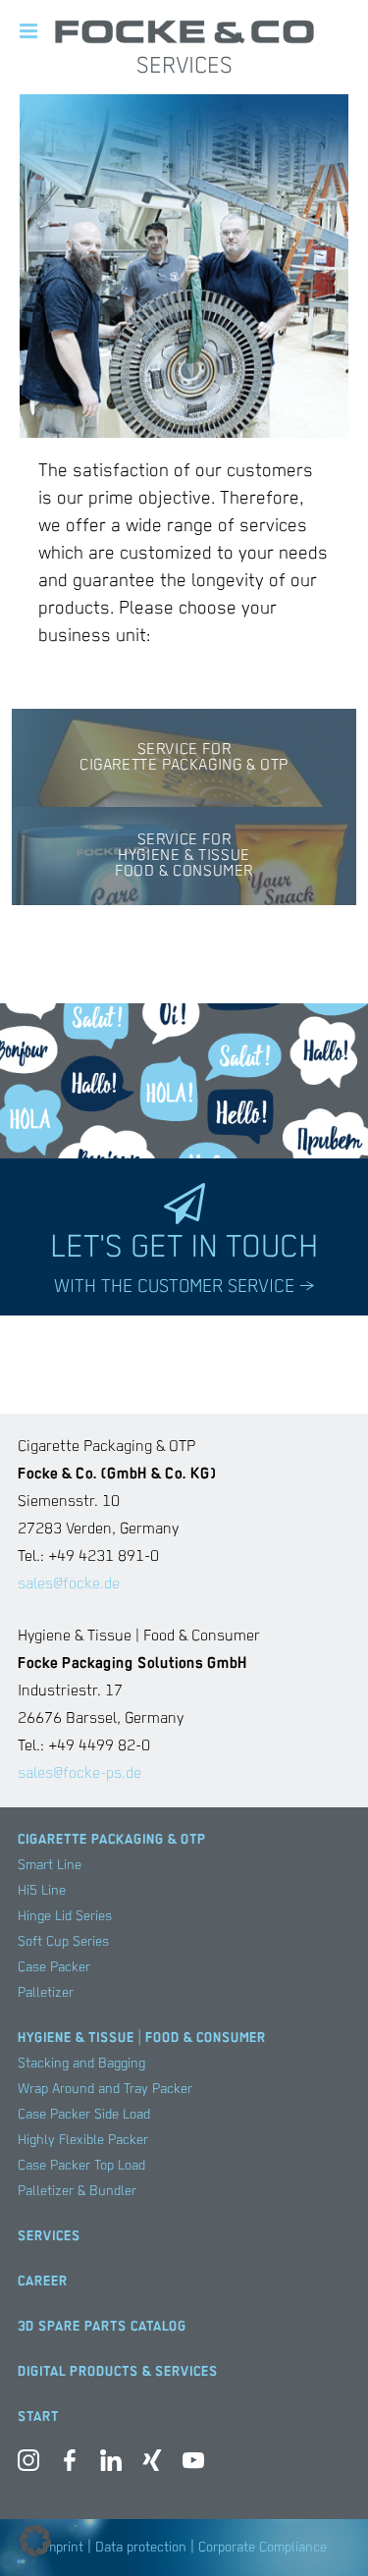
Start (38, 2417)
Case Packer (54, 1967)
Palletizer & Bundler (77, 2191)
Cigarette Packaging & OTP (112, 1840)
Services (49, 2236)
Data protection (141, 2548)
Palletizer (46, 1993)
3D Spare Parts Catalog (102, 2327)
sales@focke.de (69, 1584)
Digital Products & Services (118, 2372)
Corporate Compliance (263, 2548)
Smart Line (50, 1865)
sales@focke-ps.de (79, 1774)
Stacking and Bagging (81, 2064)
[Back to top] (324, 2532)
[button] (35, 2541)
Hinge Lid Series (65, 1916)
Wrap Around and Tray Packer (105, 2089)
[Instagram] (28, 2465)
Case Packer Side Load (84, 2115)
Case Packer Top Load (81, 2166)
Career (43, 2281)
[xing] (152, 2465)
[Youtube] (193, 2465)
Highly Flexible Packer (83, 2140)
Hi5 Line (42, 1891)
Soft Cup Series (63, 1942)
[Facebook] (70, 2465)
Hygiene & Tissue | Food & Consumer (142, 2038)
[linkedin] (111, 2465)
